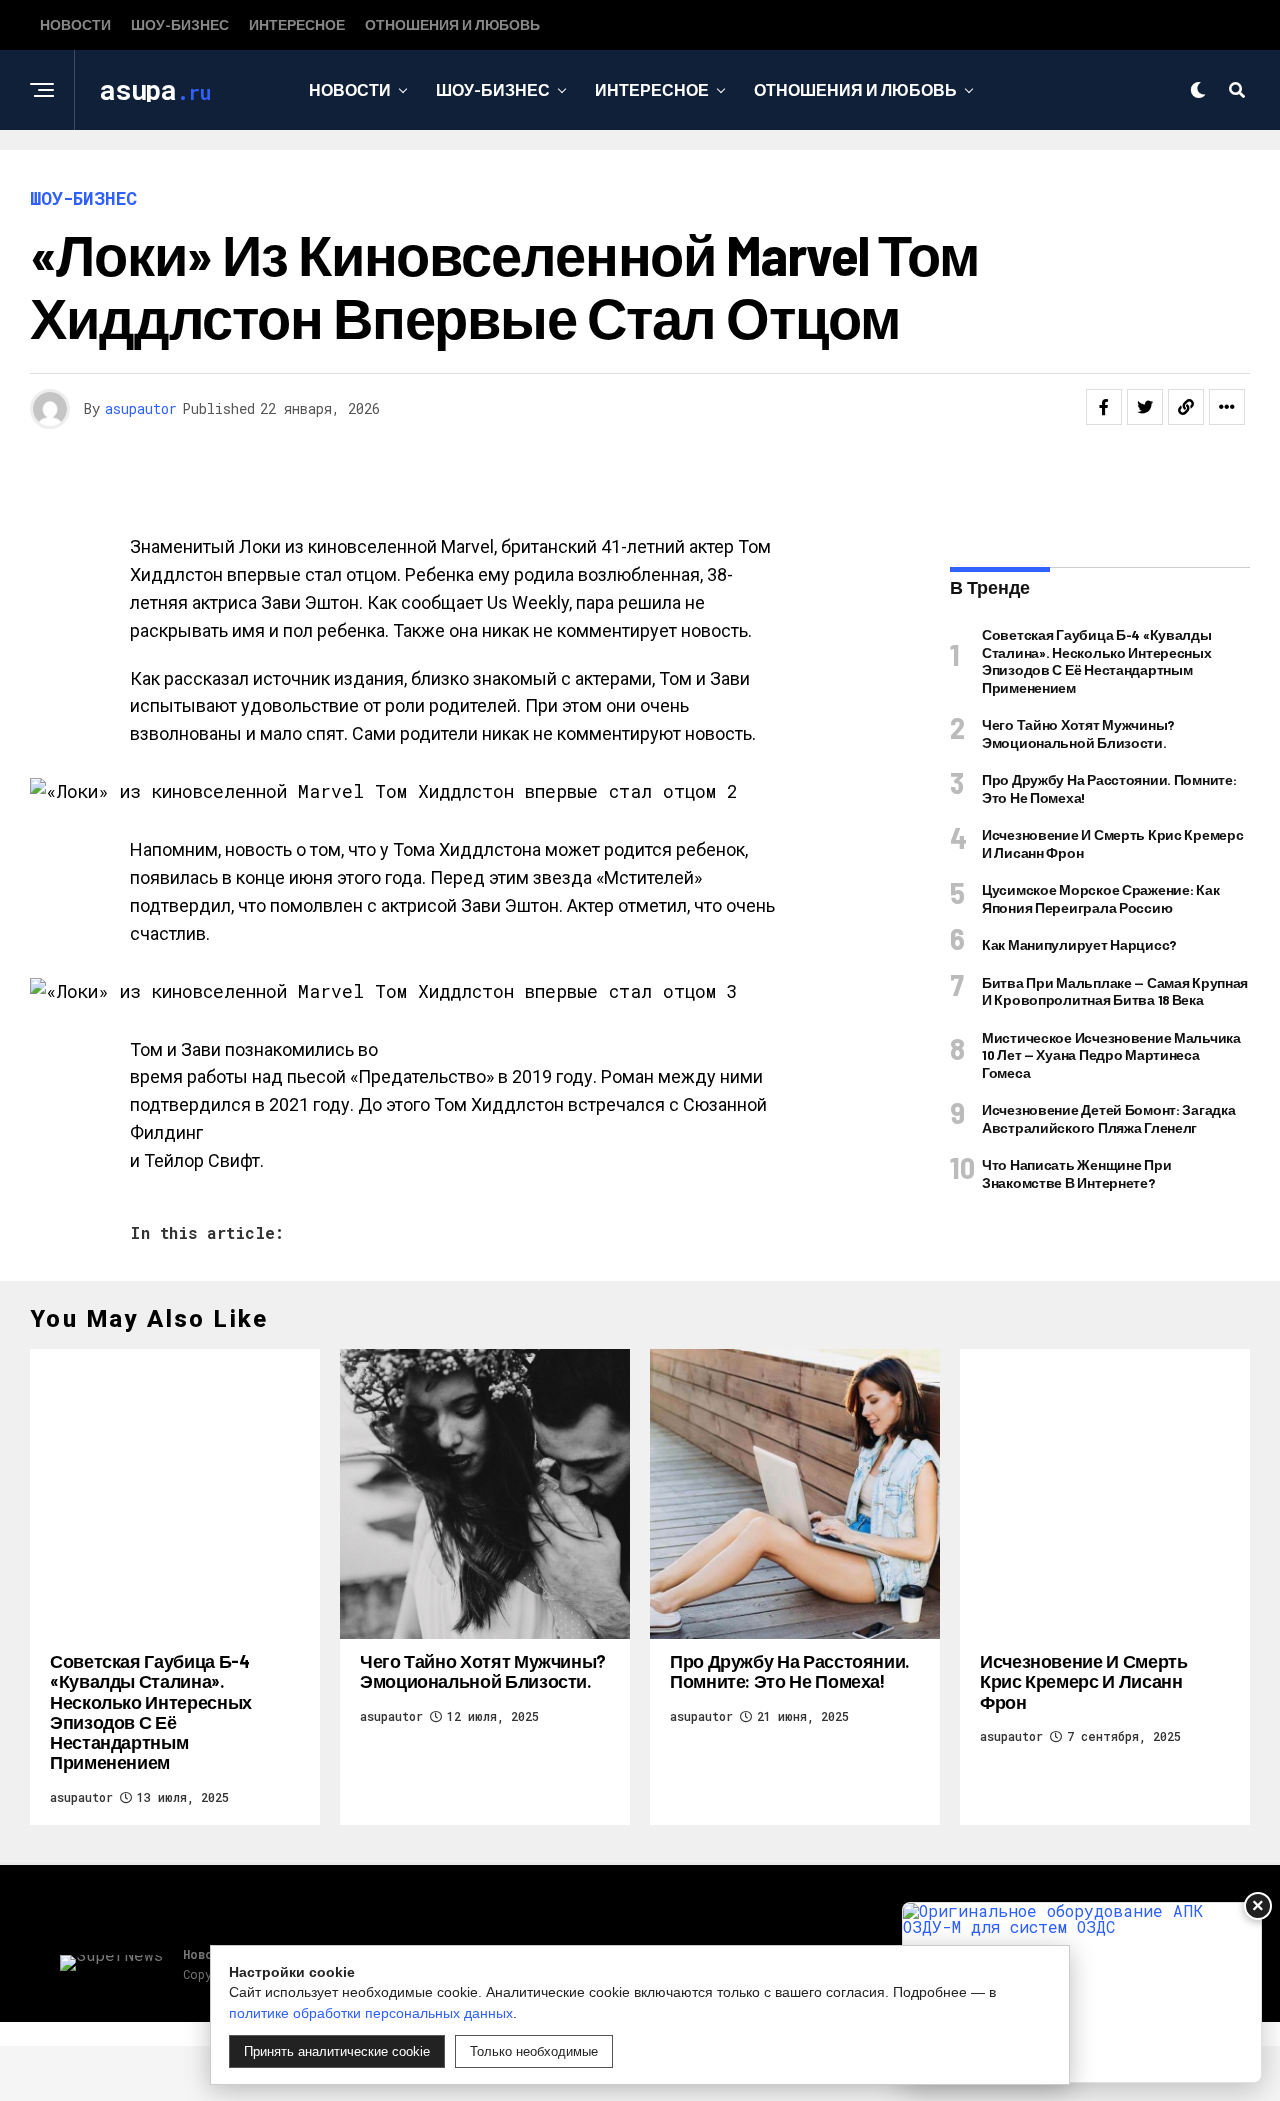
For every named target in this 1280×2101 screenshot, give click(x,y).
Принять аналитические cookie (337, 2051)
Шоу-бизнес (180, 24)
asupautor (141, 408)
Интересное (297, 24)
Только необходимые (534, 2051)
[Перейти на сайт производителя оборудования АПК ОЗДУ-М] (1082, 1992)
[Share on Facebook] (1104, 407)
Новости (75, 24)
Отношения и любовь (452, 24)
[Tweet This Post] (1145, 407)
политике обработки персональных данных (371, 2013)
